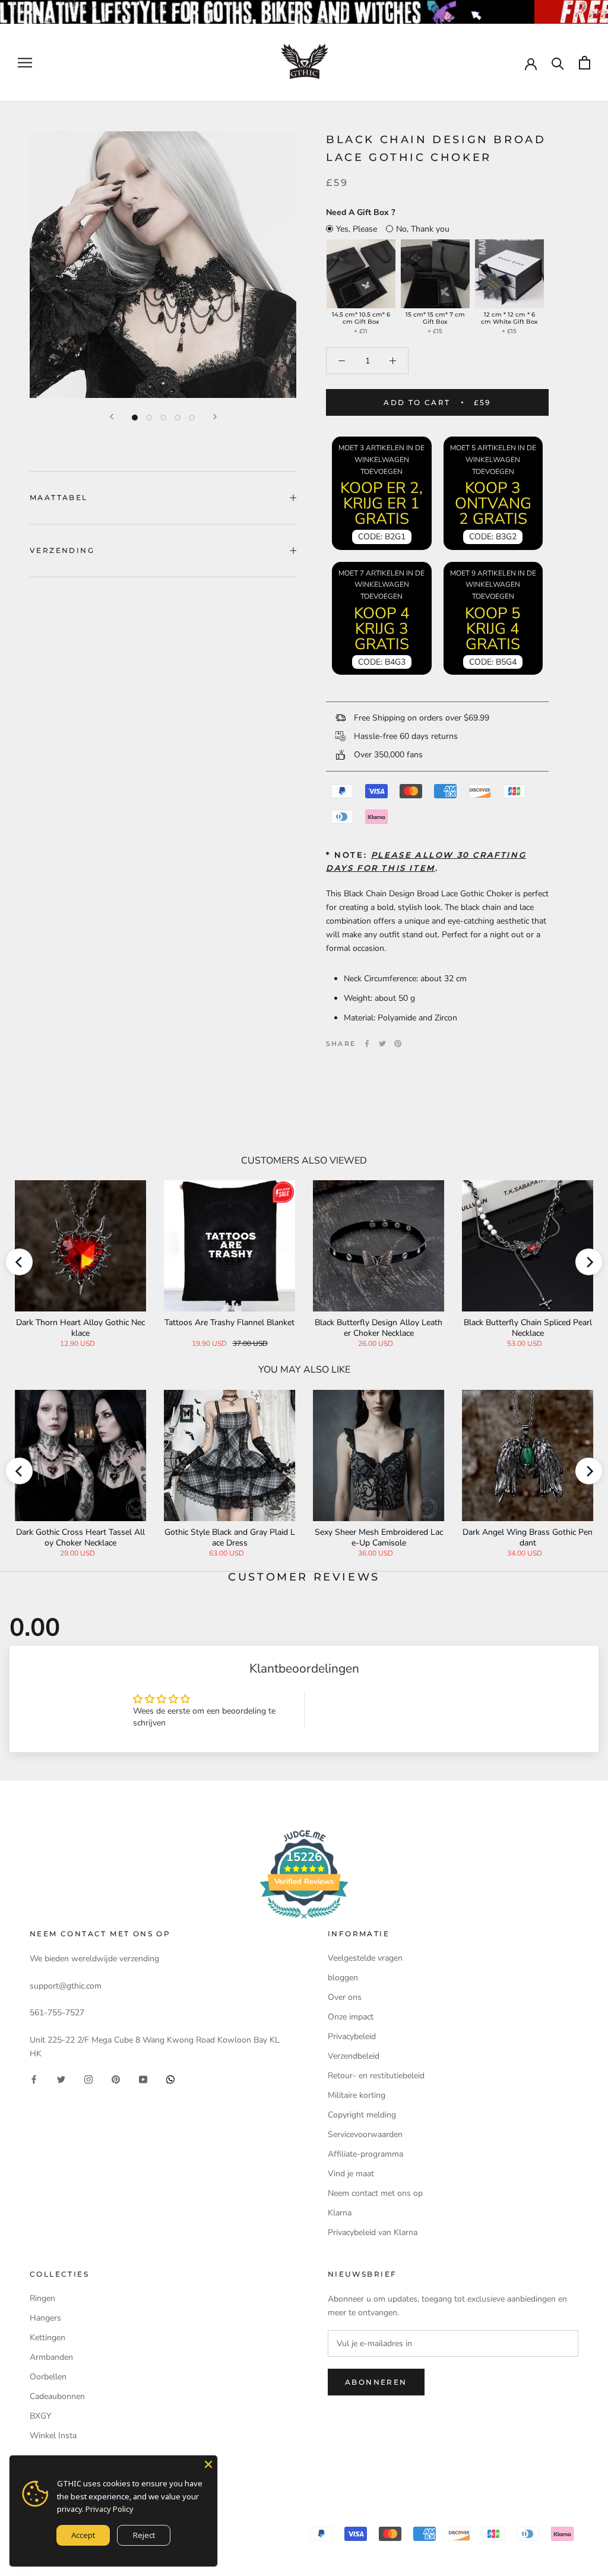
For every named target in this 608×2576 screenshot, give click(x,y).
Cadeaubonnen (57, 2396)
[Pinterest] (398, 1044)
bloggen (343, 1978)
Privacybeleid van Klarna (373, 2232)
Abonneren (376, 2382)
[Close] (208, 2464)
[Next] (215, 417)
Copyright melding (362, 2115)
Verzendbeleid (354, 2056)
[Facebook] (367, 1044)
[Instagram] (88, 2079)
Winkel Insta (53, 2436)
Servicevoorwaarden (365, 2134)
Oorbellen (48, 2377)
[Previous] (112, 417)
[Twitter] (382, 1044)
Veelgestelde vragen (365, 1958)
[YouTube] (143, 2079)
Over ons (345, 1997)
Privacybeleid (352, 2036)
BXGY (40, 2416)
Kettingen (47, 2338)
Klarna (340, 2213)
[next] (589, 1262)
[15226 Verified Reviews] (304, 1921)
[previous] (19, 1262)
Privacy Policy (110, 2509)
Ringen (42, 2298)
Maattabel (59, 497)
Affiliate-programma (365, 2154)
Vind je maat (351, 2174)
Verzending (62, 550)
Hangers (45, 2318)
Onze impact (351, 2017)
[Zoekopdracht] (558, 63)
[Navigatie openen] (25, 63)
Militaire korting (357, 2095)
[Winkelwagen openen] (585, 63)
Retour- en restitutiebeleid (376, 2076)
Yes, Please (357, 229)
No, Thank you (423, 229)
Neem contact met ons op (375, 2193)
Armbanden (51, 2357)
